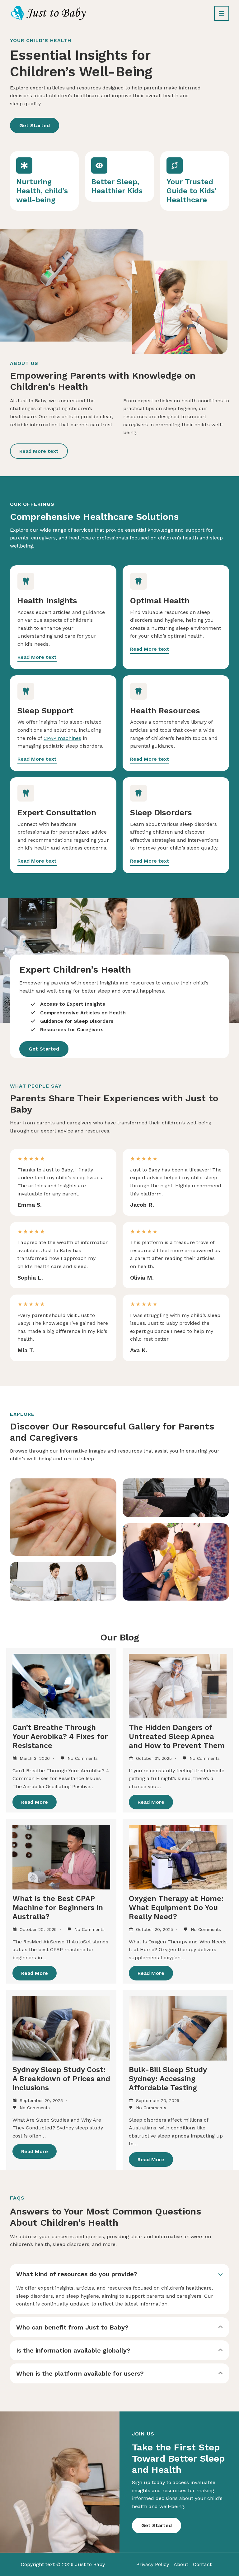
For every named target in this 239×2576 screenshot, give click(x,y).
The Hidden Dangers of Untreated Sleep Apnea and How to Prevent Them (177, 1736)
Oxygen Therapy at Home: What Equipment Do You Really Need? (176, 1908)
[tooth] (26, 581)
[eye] (99, 165)
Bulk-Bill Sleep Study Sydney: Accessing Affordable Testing (168, 2079)
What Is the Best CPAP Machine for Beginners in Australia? (58, 1908)
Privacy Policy (153, 2564)
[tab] (119, 2289)
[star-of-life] (24, 165)
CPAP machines (62, 738)
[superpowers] (175, 165)
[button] (35, 126)
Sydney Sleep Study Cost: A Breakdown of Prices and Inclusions (61, 2079)
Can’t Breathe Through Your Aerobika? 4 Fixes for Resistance (60, 1736)
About (181, 2564)
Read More (35, 1802)
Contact (202, 2564)
